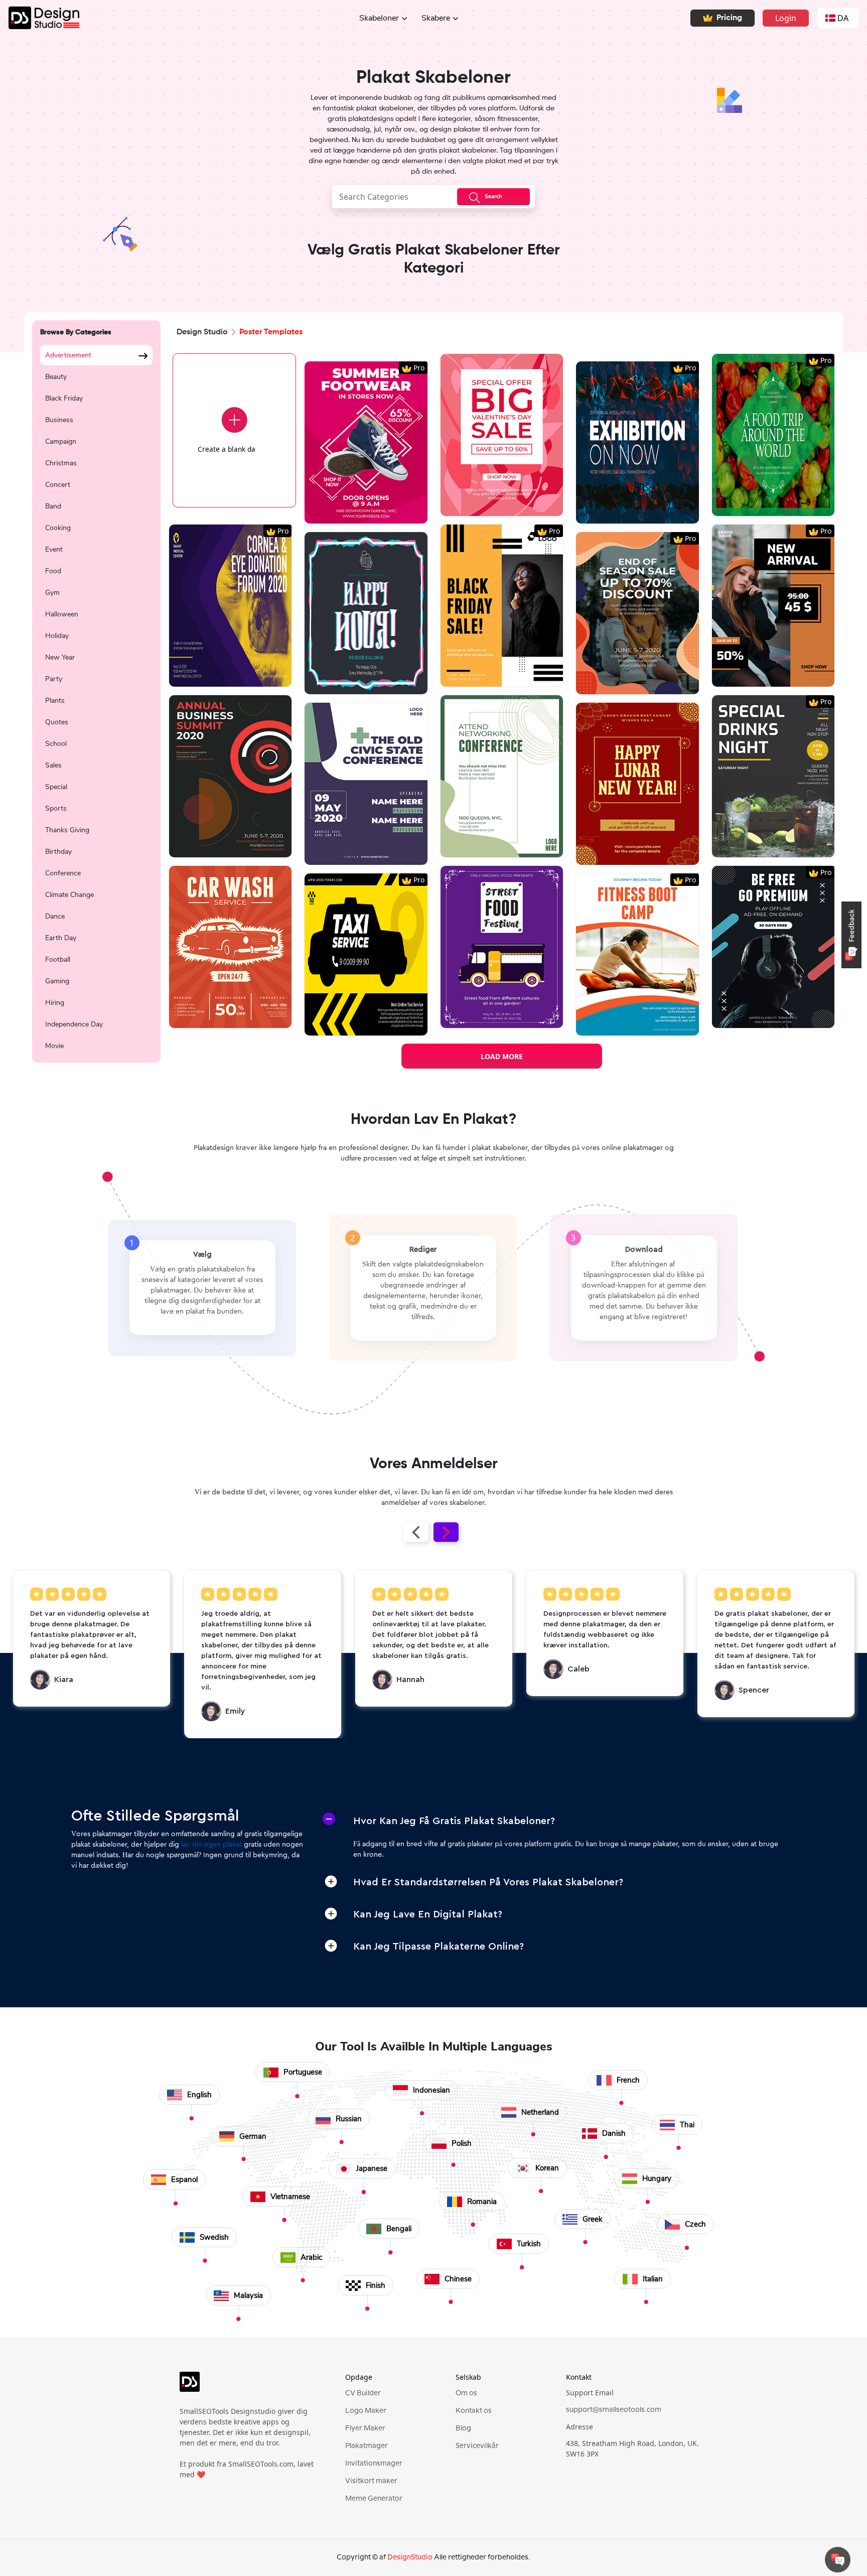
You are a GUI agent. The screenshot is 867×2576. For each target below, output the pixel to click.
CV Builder (363, 2393)
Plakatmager (367, 2446)
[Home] (40, 18)
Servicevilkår (477, 2446)
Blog (463, 2428)
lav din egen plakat (211, 1845)
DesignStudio (410, 2557)
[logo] (248, 2386)
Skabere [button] (436, 18)
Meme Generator (374, 2499)
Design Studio (202, 332)
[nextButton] (446, 1532)
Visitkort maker (371, 2481)
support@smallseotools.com (614, 2410)
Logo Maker (366, 2411)
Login (786, 18)
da (843, 18)
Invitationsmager (374, 2464)
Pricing (729, 18)
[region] (96, 698)
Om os (466, 2393)
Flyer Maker (365, 2428)
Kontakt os (474, 2411)
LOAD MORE (502, 1056)
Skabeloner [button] (379, 18)
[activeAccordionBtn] (329, 1819)
